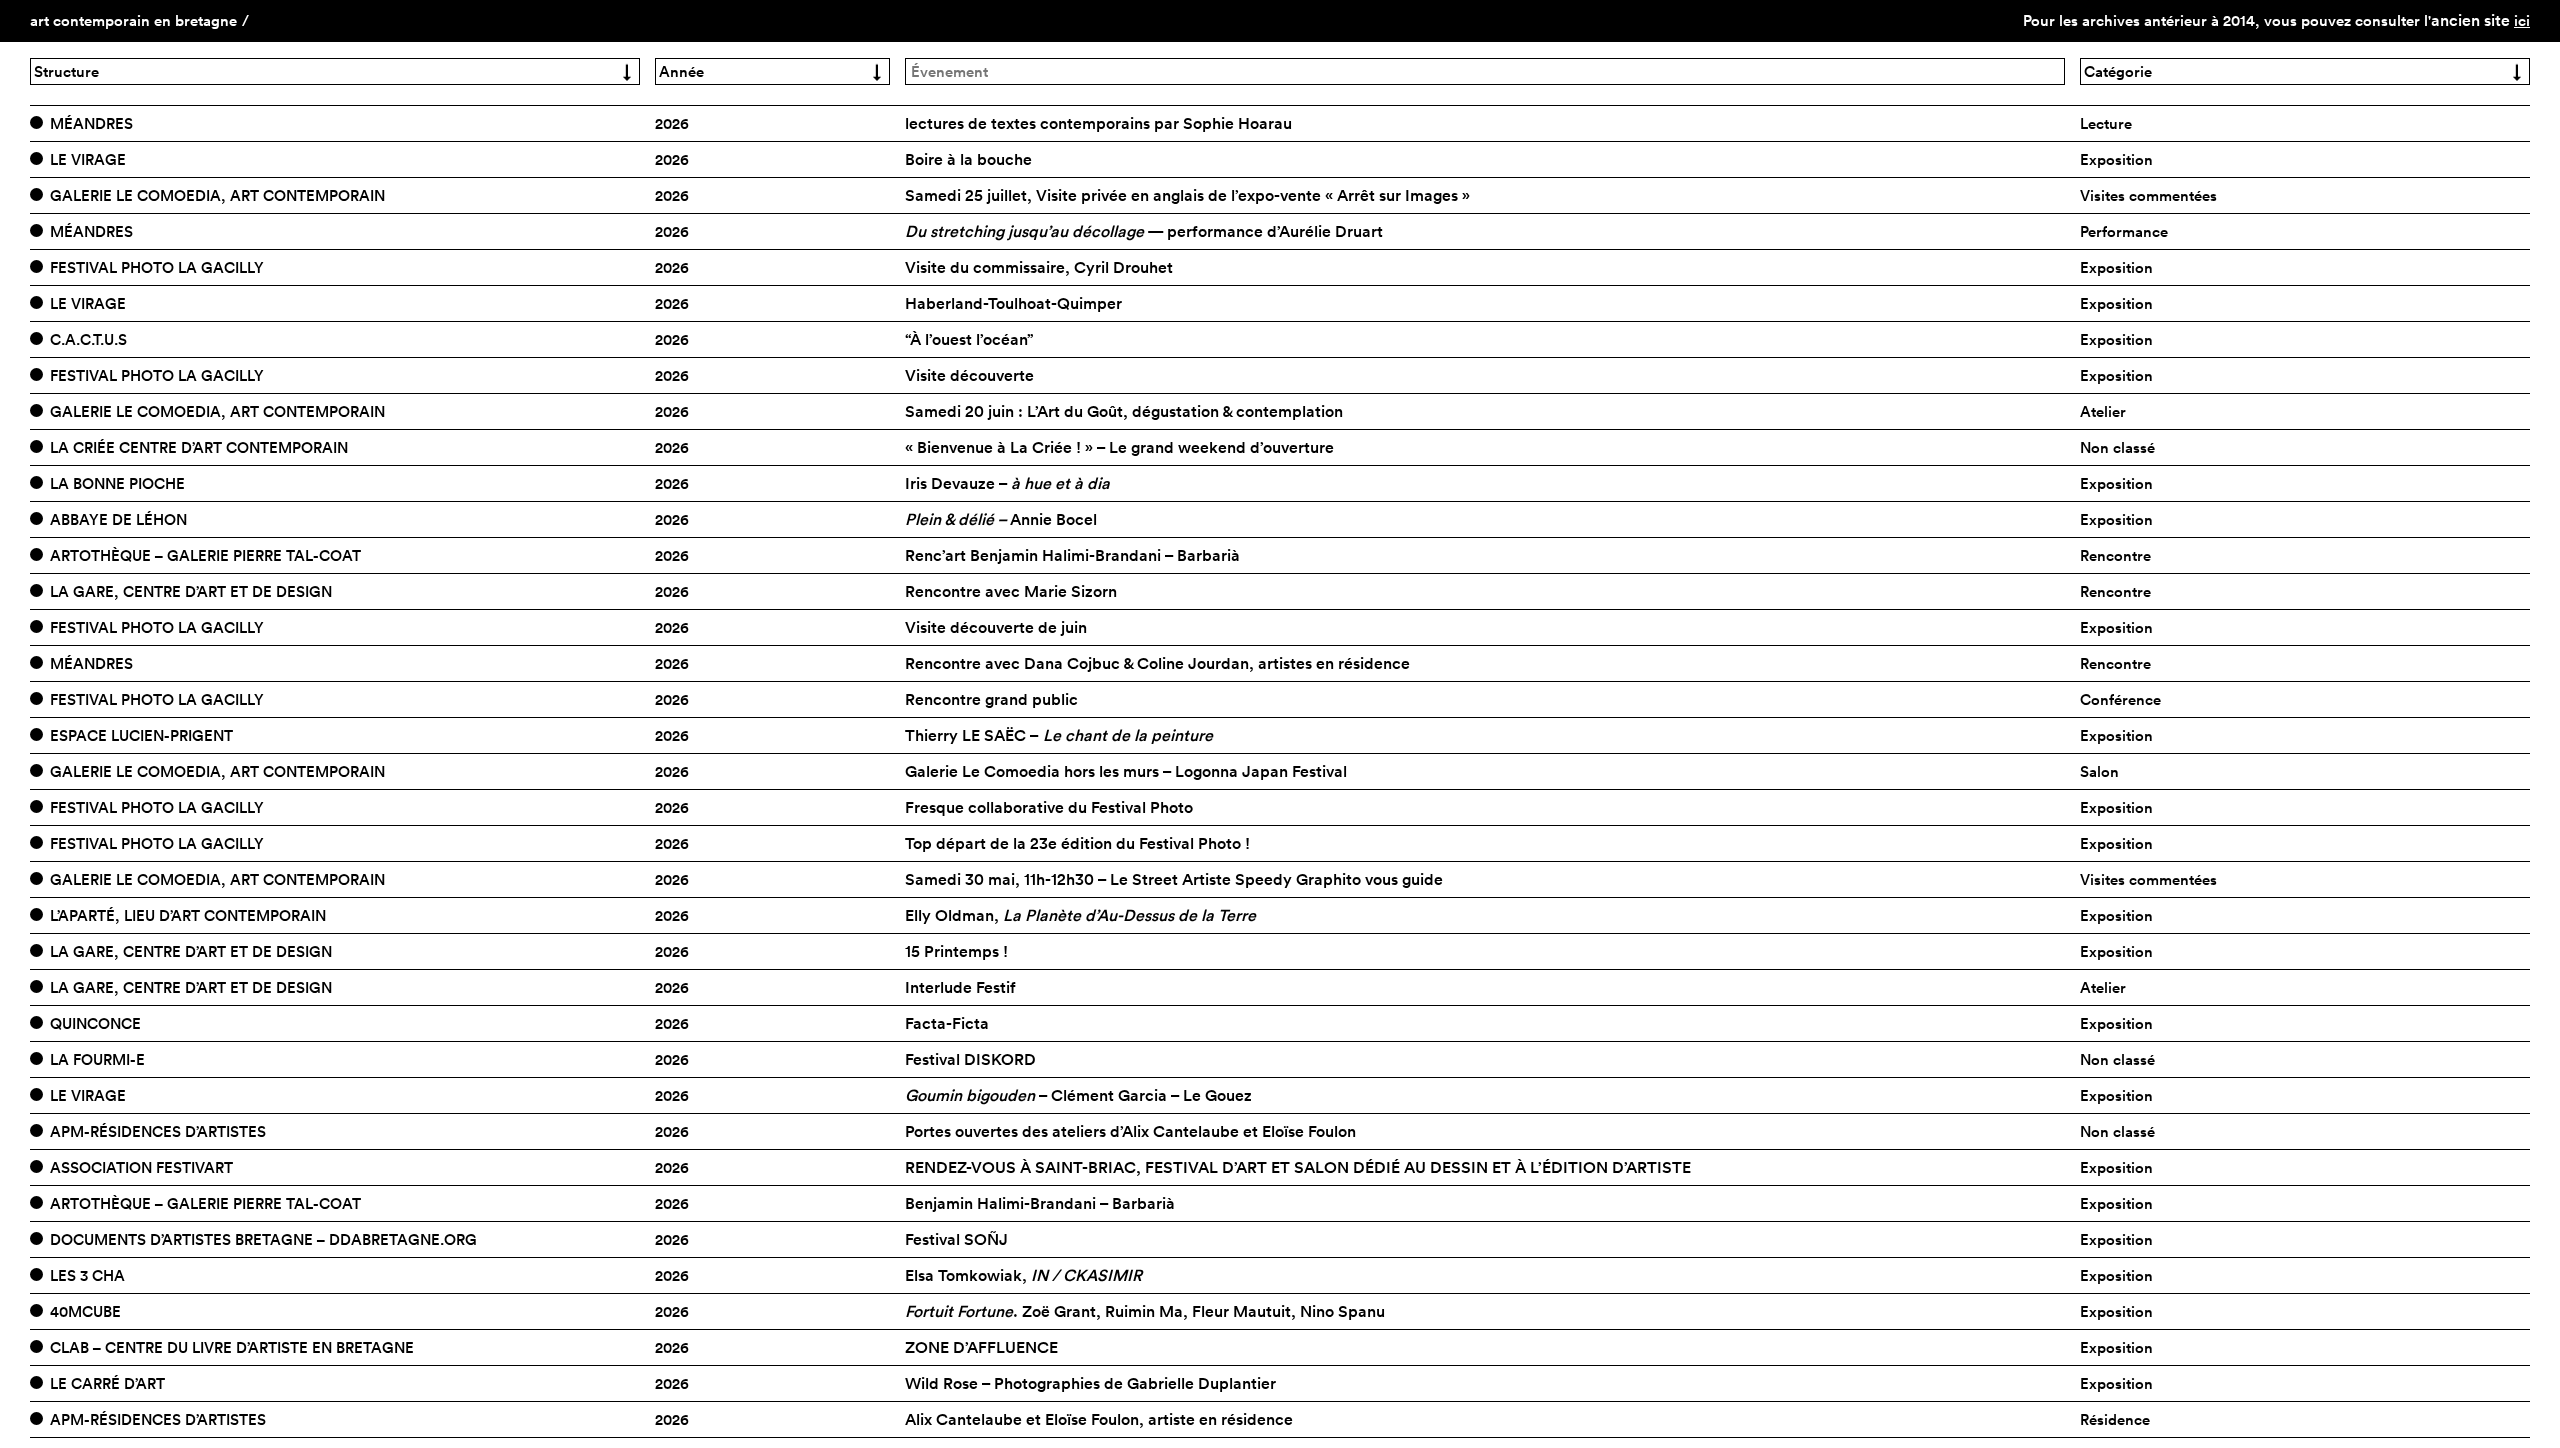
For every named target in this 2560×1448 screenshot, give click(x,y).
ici (2522, 20)
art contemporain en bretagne (133, 20)
